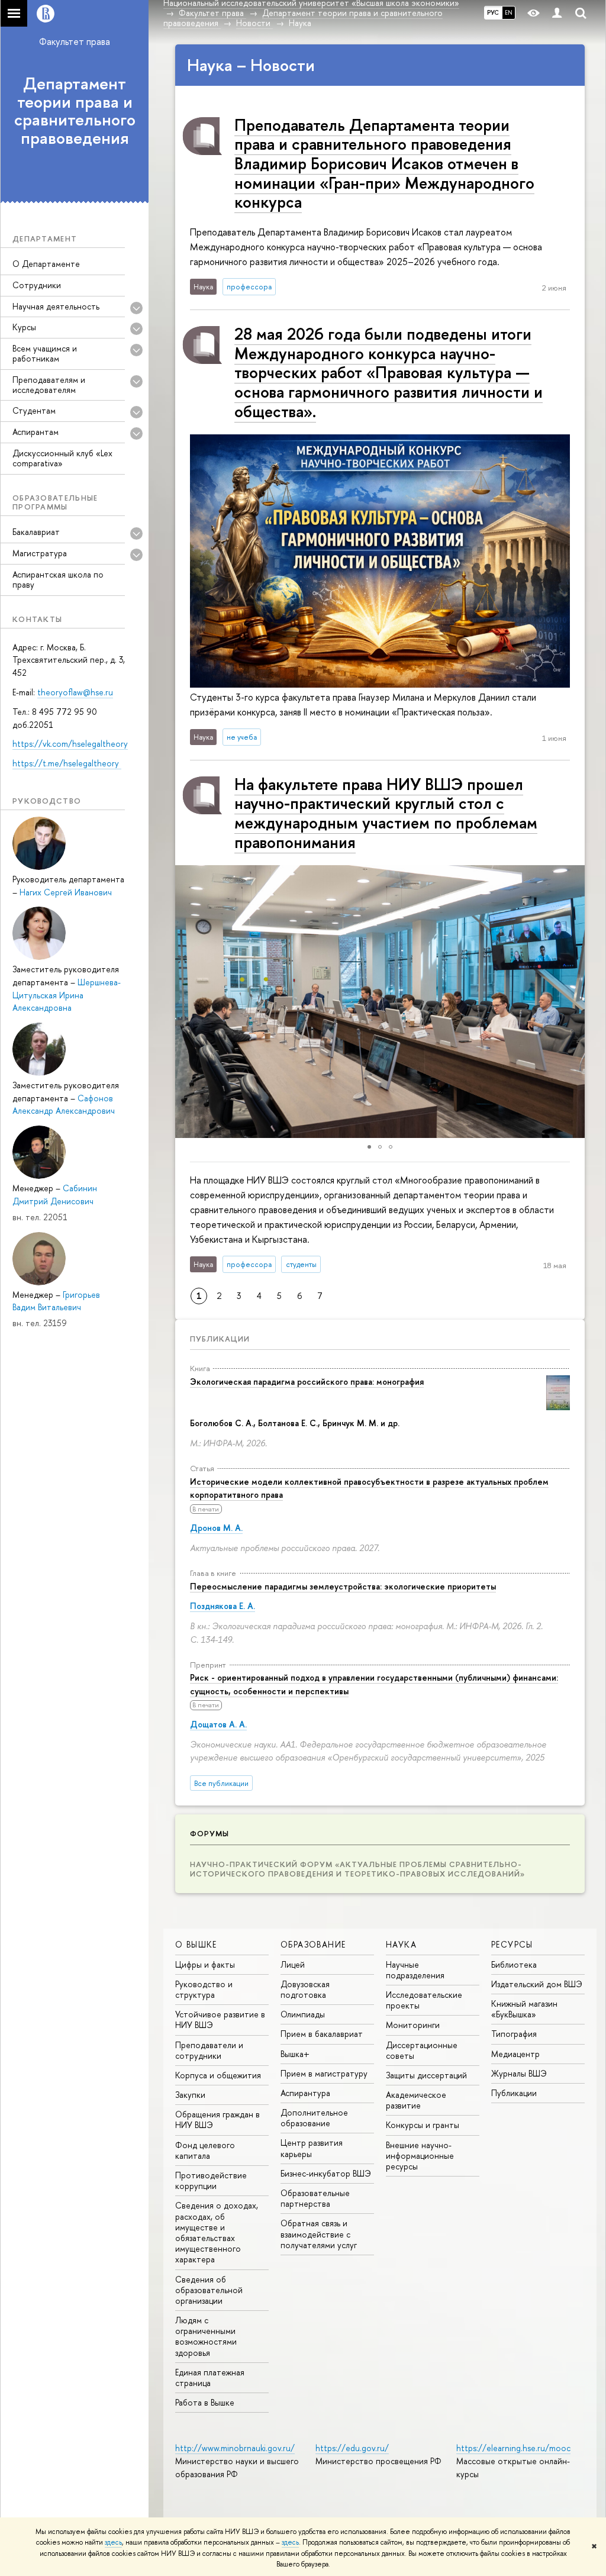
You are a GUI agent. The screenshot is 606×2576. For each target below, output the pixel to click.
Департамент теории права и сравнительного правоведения (75, 111)
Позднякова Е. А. (223, 1606)
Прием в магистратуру (324, 2073)
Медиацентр (515, 2054)
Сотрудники (37, 285)
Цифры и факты (205, 1964)
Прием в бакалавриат (322, 2034)
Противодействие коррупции (211, 2180)
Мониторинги (413, 2025)
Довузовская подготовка (305, 1989)
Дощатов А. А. (218, 1724)
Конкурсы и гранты (423, 2125)
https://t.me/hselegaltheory (67, 763)
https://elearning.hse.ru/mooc (513, 2448)
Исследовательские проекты (424, 2000)
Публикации (220, 1339)
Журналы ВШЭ (519, 2073)
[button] (186, 1001)
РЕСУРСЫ (512, 1944)
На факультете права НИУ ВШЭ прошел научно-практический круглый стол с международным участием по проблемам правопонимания (386, 813)
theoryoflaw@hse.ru (75, 692)
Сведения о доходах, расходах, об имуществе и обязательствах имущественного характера (217, 2232)
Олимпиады (303, 2014)
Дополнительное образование (314, 2118)
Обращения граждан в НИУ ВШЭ (217, 2119)
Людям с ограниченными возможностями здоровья (206, 2336)
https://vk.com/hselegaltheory (70, 744)
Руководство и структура (204, 1989)
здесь (113, 2542)
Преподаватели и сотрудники (209, 2050)
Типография (514, 2034)
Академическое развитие (416, 2100)
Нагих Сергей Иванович (66, 892)
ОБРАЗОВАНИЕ (313, 1944)
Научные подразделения (415, 1970)
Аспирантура (305, 2093)
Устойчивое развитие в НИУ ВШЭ (220, 2019)
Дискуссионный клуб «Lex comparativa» (62, 458)
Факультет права (75, 41)
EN (509, 12)
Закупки (190, 2095)
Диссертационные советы (422, 2050)
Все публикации (221, 1783)
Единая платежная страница (210, 2377)
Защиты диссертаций (426, 2075)
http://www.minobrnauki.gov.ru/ (235, 2448)
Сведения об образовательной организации (209, 2290)
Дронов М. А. (216, 1528)
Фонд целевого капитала (205, 2150)
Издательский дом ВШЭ (537, 1984)
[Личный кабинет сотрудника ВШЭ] (557, 13)
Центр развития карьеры (312, 2148)
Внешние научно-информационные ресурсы (420, 2156)
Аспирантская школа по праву (58, 579)
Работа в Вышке (205, 2402)
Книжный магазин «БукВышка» (524, 2009)
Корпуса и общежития (218, 2075)
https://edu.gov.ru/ (352, 2448)
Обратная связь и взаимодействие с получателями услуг (319, 2234)
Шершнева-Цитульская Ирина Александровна (67, 995)
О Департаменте (46, 264)
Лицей (293, 1964)
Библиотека (514, 1964)
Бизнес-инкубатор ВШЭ (326, 2173)
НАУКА (401, 1944)
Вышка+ (295, 2054)
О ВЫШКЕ (196, 1944)
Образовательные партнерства (315, 2198)
